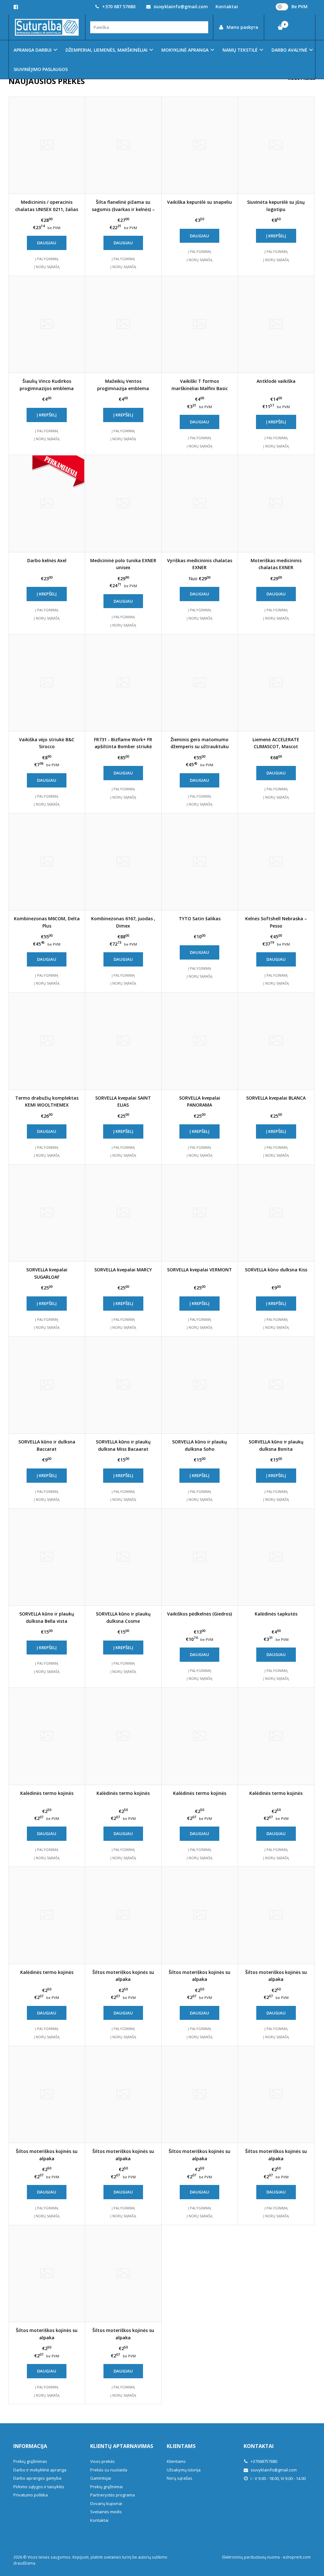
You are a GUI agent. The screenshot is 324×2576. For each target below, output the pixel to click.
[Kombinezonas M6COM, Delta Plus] (47, 862)
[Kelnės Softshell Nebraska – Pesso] (276, 862)
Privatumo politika (31, 2495)
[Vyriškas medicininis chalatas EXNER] (200, 504)
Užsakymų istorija (184, 2470)
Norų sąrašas (180, 2478)
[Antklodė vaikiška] (276, 324)
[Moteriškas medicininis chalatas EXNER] (276, 504)
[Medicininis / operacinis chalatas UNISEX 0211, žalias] (47, 145)
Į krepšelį (276, 236)
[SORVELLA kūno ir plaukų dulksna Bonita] (276, 1385)
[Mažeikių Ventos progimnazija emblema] (123, 324)
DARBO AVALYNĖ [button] (289, 50)
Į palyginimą (47, 259)
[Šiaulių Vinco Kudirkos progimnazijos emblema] (47, 324)
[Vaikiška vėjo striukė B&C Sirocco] (47, 683)
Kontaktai (99, 2520)
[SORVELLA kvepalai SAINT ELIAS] (123, 1041)
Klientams (181, 2446)
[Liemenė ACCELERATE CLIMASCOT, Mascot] (276, 683)
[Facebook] (16, 7)
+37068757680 (263, 2461)
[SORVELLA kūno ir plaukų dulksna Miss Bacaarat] (123, 1385)
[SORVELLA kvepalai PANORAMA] (200, 1041)
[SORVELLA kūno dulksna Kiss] (276, 1213)
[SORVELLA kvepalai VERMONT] (200, 1213)
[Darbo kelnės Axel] (47, 504)
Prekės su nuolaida (109, 2470)
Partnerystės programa (112, 2495)
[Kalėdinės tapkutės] (276, 1557)
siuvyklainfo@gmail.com (180, 6)
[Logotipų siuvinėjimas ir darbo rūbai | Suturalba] (47, 27)
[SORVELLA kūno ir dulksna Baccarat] (47, 1385)
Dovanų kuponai (106, 2503)
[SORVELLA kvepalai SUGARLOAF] (47, 1213)
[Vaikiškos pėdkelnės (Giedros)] (200, 1557)
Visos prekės (103, 2461)
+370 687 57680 (118, 6)
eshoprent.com (297, 2557)
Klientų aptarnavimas (122, 2446)
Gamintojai (101, 2478)
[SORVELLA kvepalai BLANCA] (276, 1041)
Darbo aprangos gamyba (37, 2478)
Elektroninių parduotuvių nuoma (251, 2557)
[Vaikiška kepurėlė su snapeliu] (200, 145)
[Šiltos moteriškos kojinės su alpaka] (123, 1915)
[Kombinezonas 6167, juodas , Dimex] (123, 862)
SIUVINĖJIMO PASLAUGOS (41, 69)
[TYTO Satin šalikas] (200, 862)
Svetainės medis (106, 2512)
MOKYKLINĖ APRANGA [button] (185, 50)
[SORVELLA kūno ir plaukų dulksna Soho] (200, 1385)
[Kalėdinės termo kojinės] (47, 1736)
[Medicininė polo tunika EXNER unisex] (123, 504)
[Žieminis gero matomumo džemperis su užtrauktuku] (200, 683)
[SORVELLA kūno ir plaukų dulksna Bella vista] (47, 1557)
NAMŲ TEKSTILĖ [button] (240, 50)
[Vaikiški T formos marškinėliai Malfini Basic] (200, 324)
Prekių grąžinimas (30, 2461)
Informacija (30, 2446)
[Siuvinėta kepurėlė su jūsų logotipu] (276, 145)
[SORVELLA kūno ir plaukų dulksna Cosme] (123, 1557)
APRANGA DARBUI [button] (33, 50)
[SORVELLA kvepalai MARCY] (123, 1213)
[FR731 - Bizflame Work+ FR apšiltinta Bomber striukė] (123, 683)
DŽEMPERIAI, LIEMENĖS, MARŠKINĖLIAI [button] (106, 50)
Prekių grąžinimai (106, 2487)
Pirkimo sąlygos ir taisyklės (39, 2487)
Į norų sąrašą (47, 267)
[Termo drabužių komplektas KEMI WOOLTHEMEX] (47, 1041)
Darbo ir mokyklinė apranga (40, 2470)
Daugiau (47, 243)
